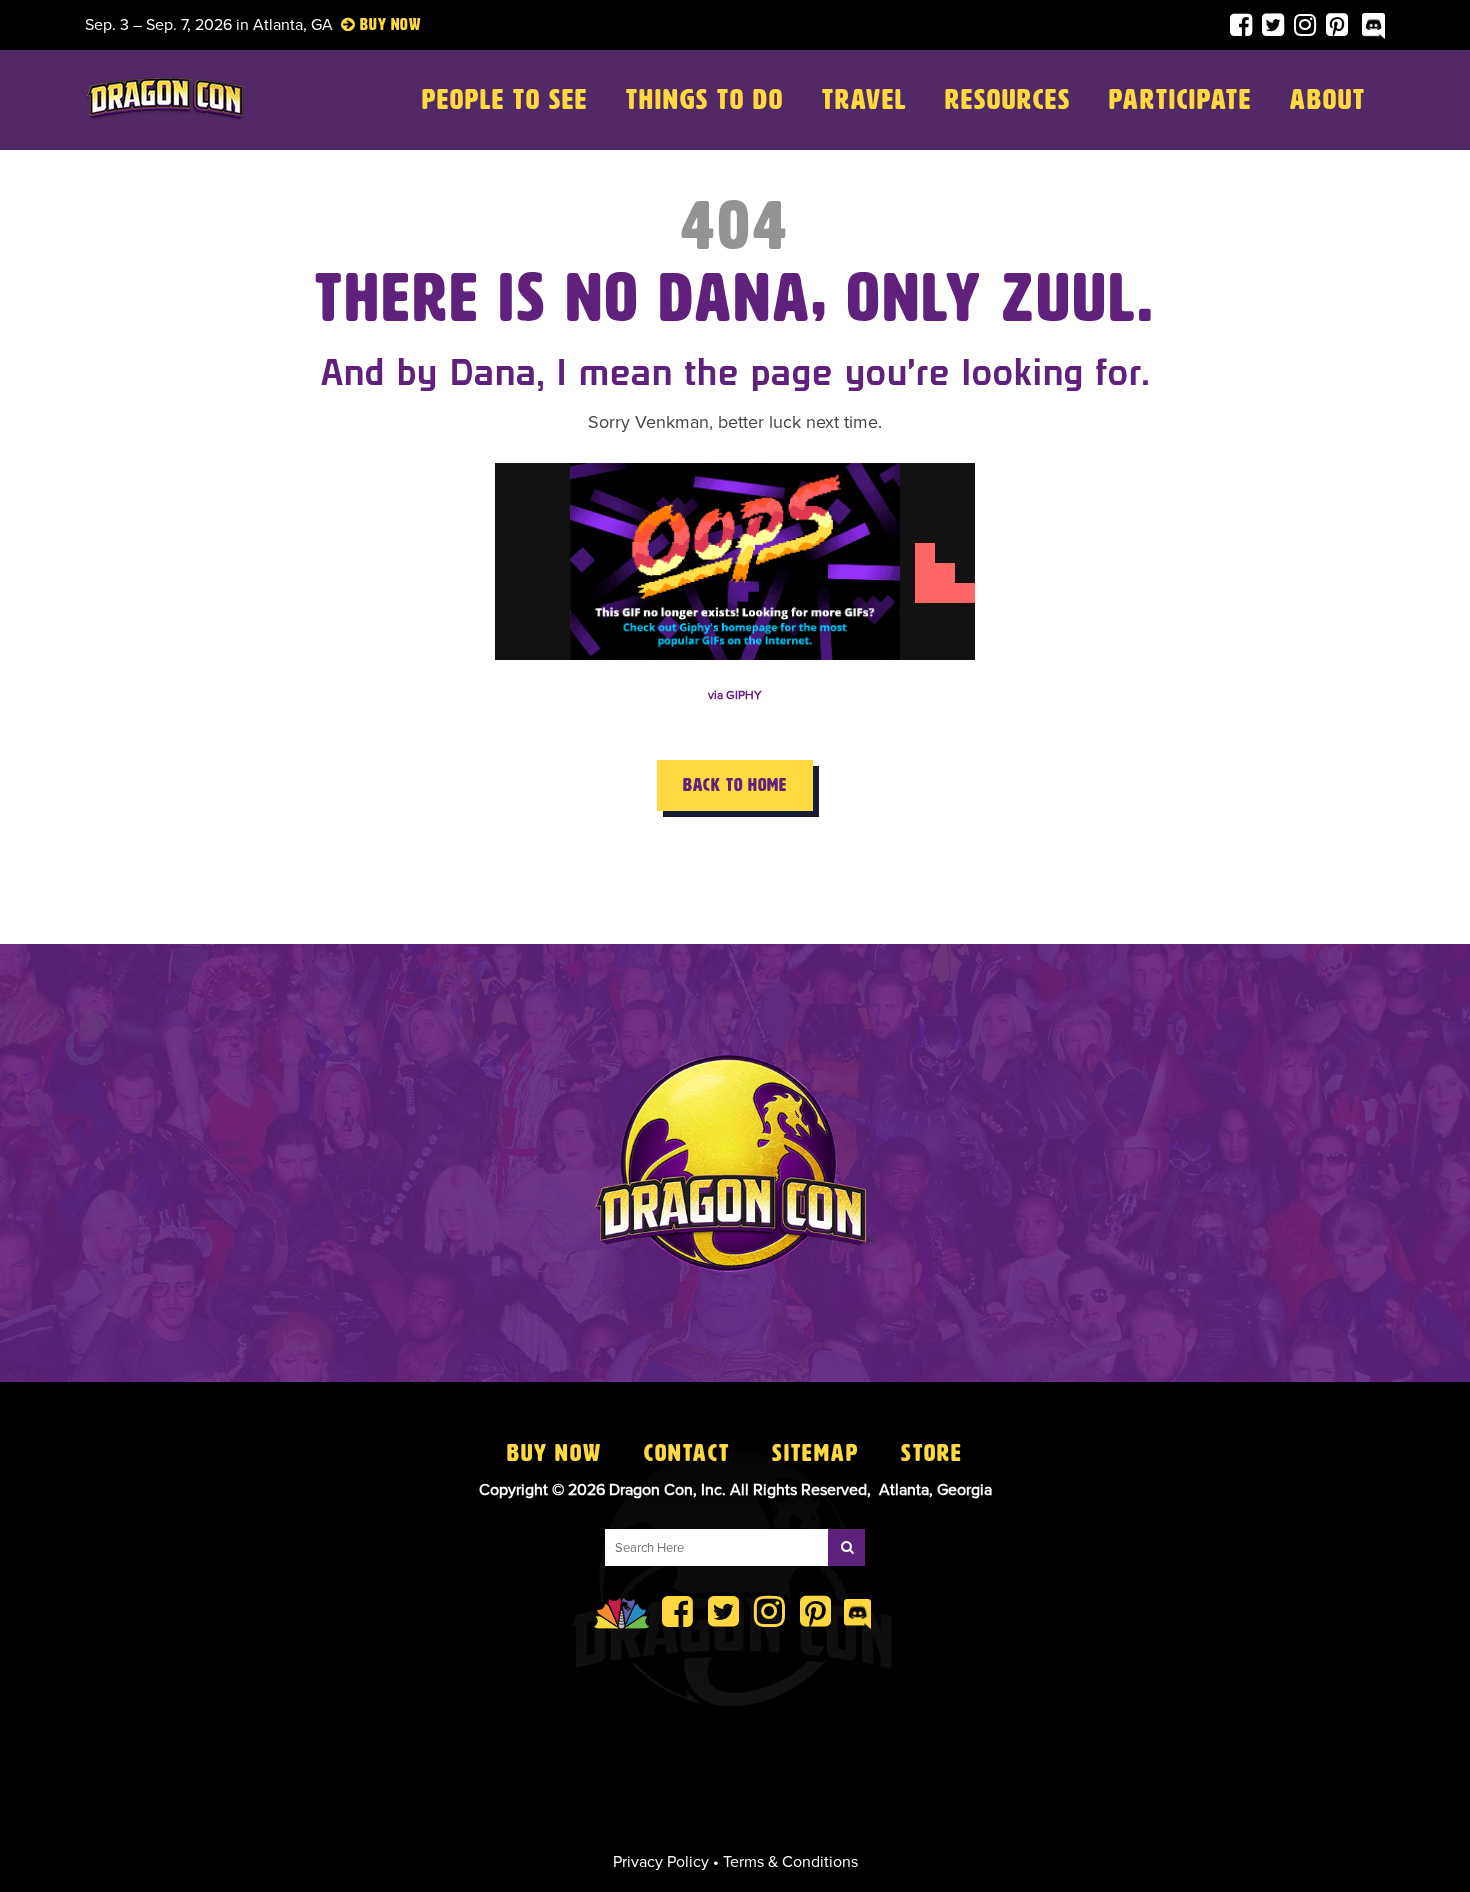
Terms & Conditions (790, 1862)
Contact (687, 1453)
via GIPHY (735, 695)
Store (932, 1453)
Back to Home (735, 785)
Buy (373, 24)
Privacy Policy (661, 1862)
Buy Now (554, 1453)
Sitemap (815, 1453)
